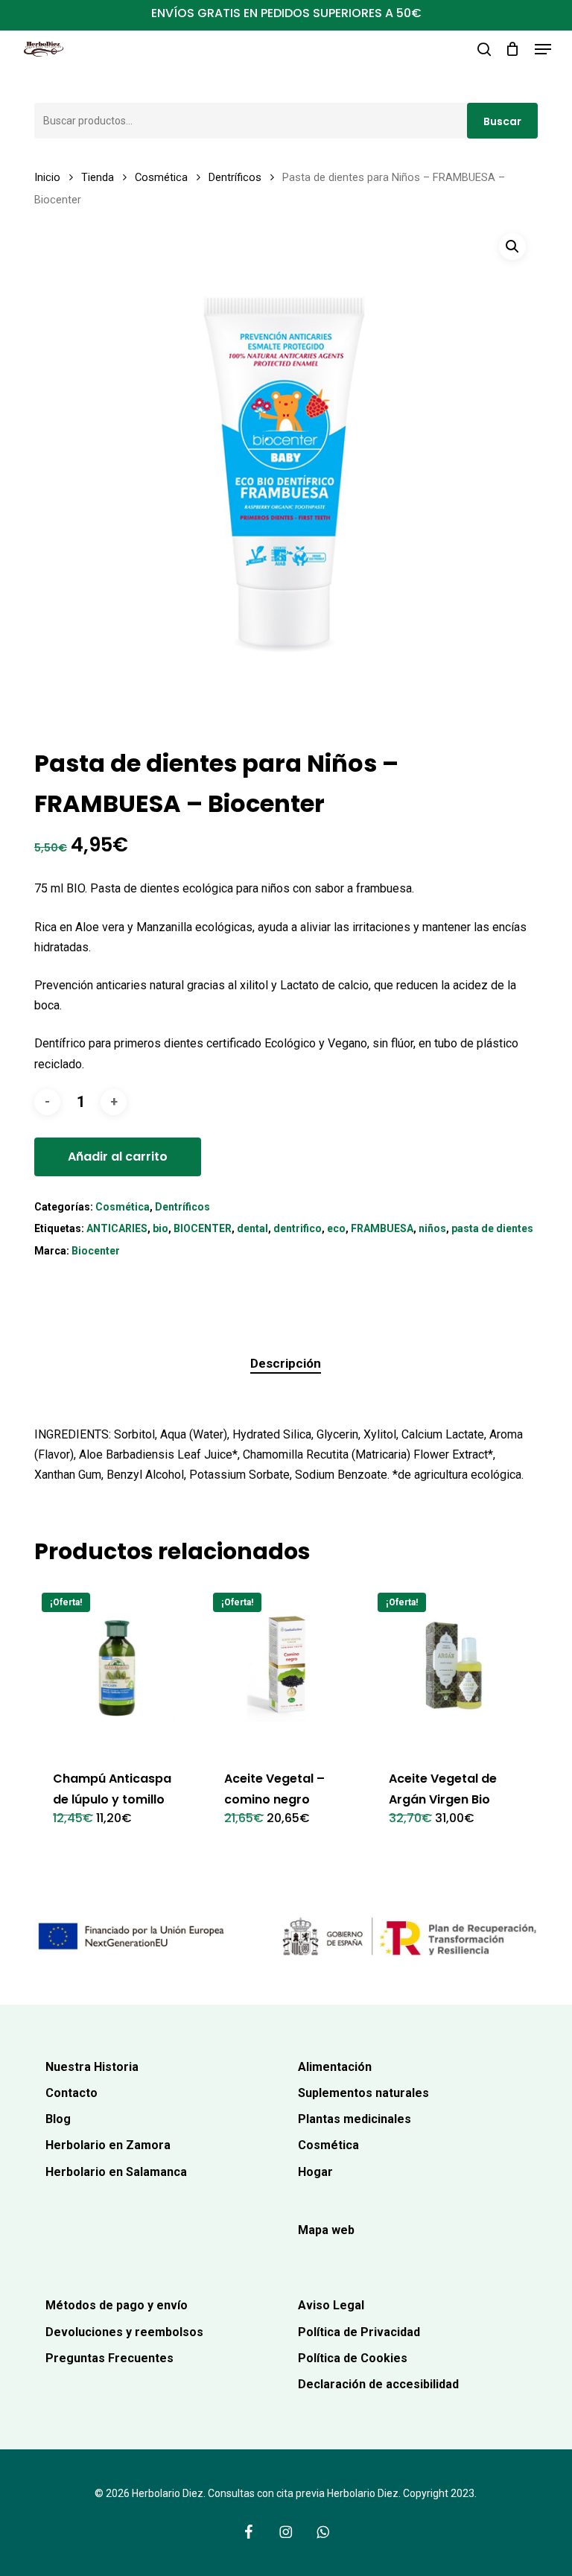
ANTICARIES (117, 1228)
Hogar (315, 2172)
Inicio (47, 177)
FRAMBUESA (382, 1228)
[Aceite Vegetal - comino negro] (288, 1668)
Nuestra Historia (92, 2067)
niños (432, 1228)
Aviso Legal (331, 2305)
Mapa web (326, 2230)
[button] (543, 49)
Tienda (98, 177)
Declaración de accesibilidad (378, 2384)
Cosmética (161, 177)
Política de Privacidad (359, 2332)
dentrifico (298, 1228)
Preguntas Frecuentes (109, 2358)
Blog (58, 2119)
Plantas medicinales (355, 2119)
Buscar (502, 121)
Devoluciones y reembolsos (124, 2332)
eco (336, 1228)
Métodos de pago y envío (117, 2305)
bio (161, 1228)
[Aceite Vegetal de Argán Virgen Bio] (452, 1668)
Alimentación (335, 2067)
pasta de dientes (492, 1228)
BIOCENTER (203, 1228)
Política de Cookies (353, 2358)
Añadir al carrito (118, 1157)
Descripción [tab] (286, 1363)
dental (252, 1228)
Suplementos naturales (363, 2093)
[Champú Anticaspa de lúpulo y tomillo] (117, 1668)
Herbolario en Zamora (108, 2145)
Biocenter (96, 1251)
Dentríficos (235, 177)
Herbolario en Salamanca (116, 2172)
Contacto (71, 2093)
